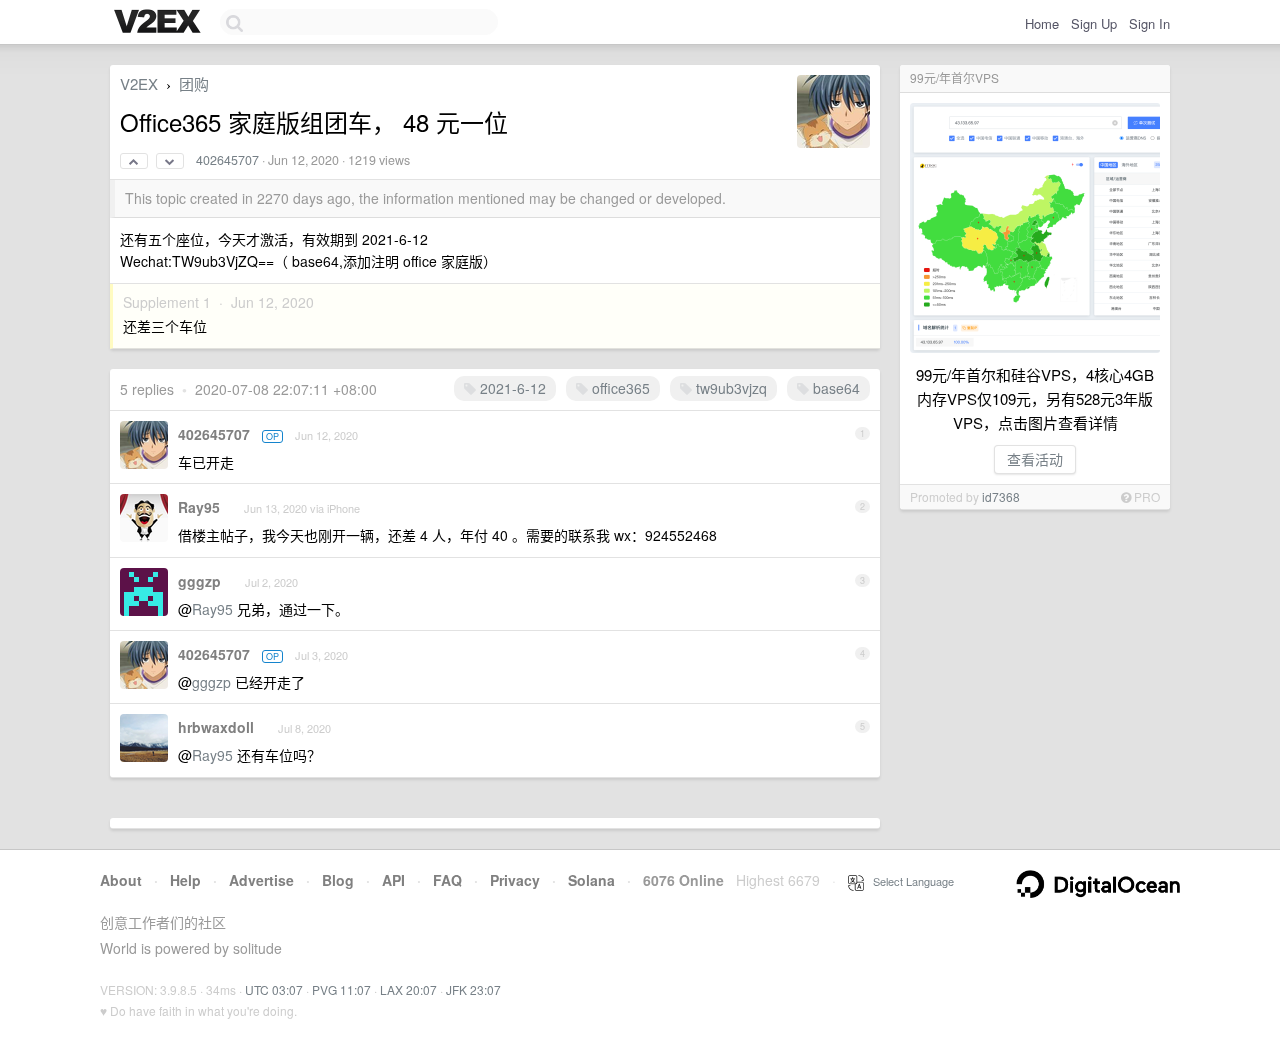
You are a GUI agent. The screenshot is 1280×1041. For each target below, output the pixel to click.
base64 (834, 388)
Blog (338, 880)
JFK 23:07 (473, 989)
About (121, 880)
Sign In (1149, 23)
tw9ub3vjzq (729, 388)
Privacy (515, 880)
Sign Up (1094, 23)
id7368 (1001, 496)
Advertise (261, 880)
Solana (591, 880)
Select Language (909, 881)
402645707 (227, 160)
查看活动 (1035, 459)
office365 (619, 388)
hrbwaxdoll (216, 727)
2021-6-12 (511, 388)
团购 (194, 83)
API (393, 880)
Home (1042, 23)
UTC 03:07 (274, 989)
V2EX (139, 83)
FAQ (447, 880)
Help (185, 880)
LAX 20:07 (408, 989)
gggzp (199, 581)
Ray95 (199, 507)
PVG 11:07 (341, 989)
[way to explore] (160, 23)
